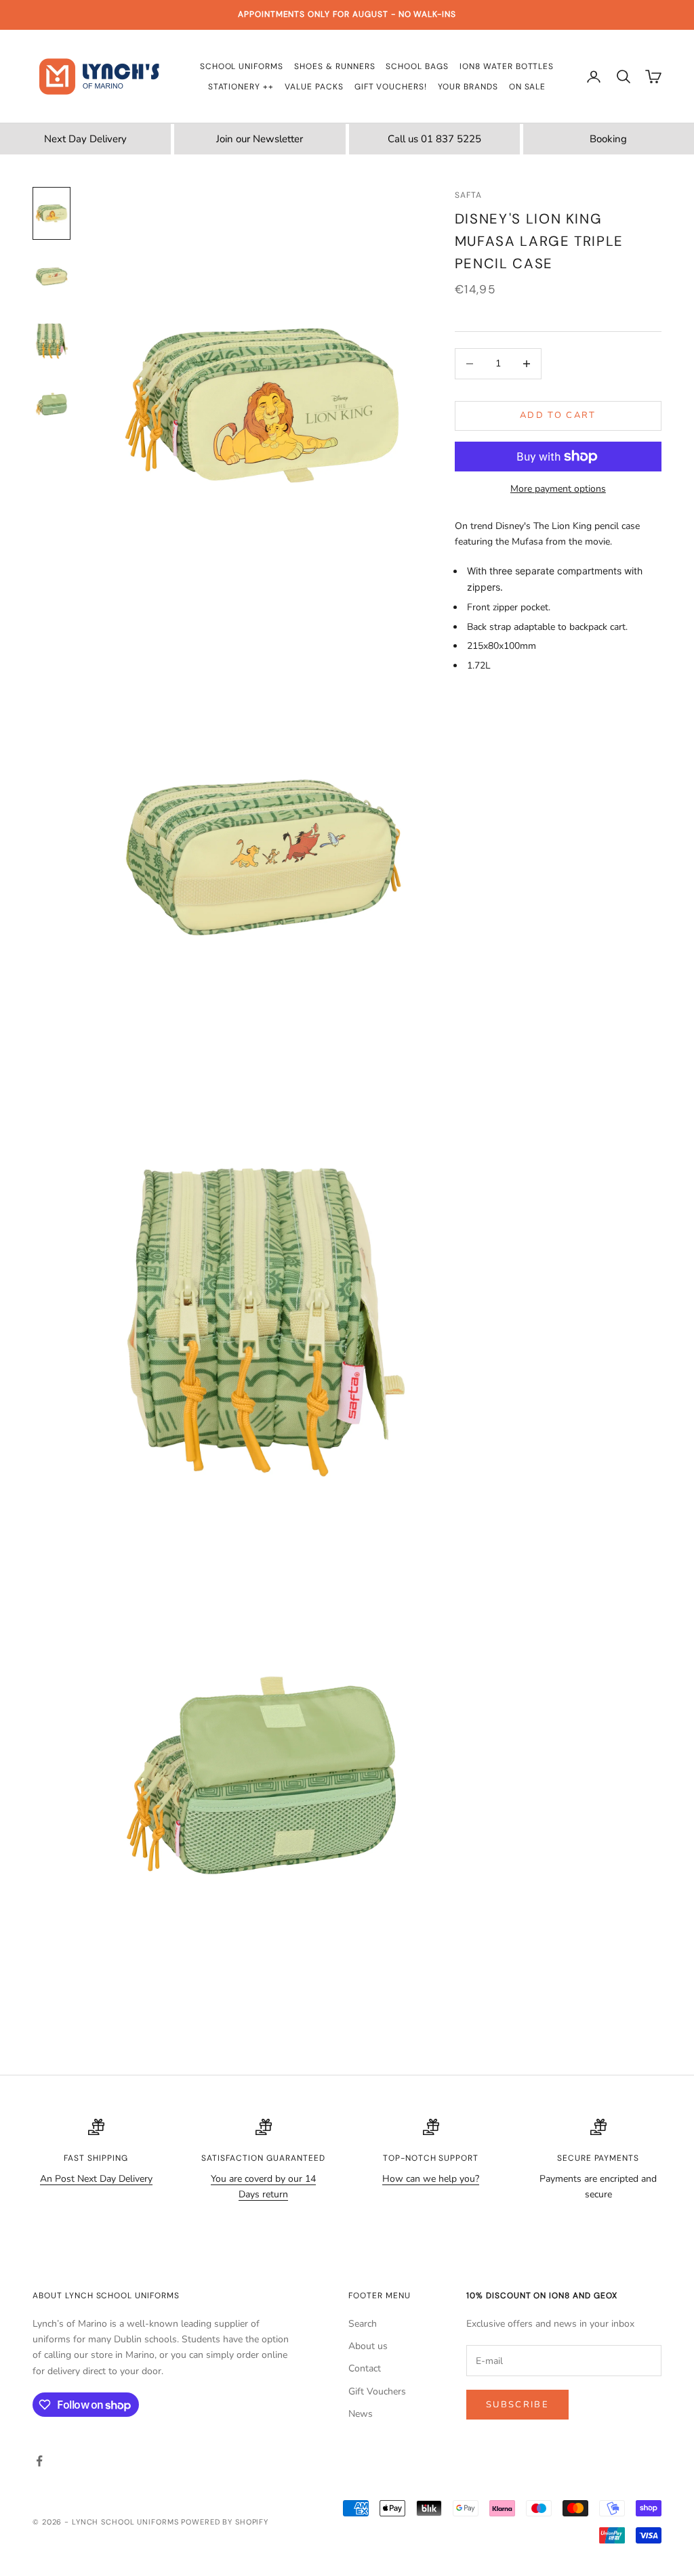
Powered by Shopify (225, 2522)
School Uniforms (242, 66)
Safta (468, 195)
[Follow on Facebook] (39, 2461)
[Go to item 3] (52, 341)
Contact (365, 2368)
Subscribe (517, 2405)
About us (368, 2346)
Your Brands (468, 87)
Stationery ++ (241, 87)
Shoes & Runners (334, 66)
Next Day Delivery (85, 139)
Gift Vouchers (377, 2391)
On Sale (528, 87)
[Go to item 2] (52, 277)
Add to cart (558, 415)
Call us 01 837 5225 (434, 139)
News (361, 2414)
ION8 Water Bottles (507, 66)
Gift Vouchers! (391, 87)
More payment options (558, 489)
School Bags (417, 66)
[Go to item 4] (52, 404)
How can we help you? (431, 2179)
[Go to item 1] (52, 213)
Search (363, 2324)
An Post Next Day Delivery (96, 2179)
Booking (608, 139)
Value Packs (314, 87)
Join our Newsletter (260, 139)
